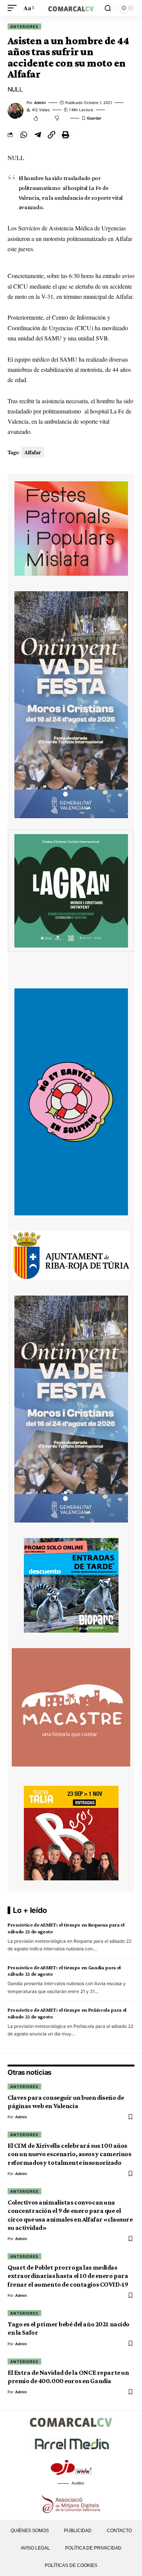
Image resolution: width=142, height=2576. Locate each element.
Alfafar (33, 452)
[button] (14, 8)
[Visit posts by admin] (16, 111)
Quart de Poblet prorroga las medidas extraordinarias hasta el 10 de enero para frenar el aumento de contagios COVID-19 (68, 2276)
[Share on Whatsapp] (23, 135)
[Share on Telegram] (37, 135)
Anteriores (24, 26)
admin (40, 103)
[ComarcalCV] (71, 8)
